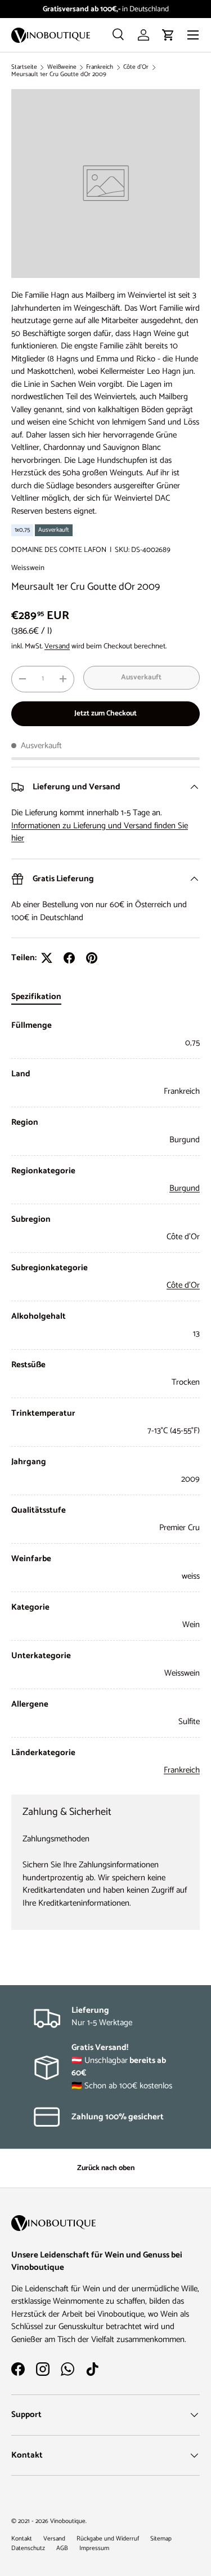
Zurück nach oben (106, 2168)
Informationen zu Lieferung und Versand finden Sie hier (100, 832)
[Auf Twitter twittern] (47, 958)
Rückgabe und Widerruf (108, 2539)
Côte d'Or (136, 67)
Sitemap (161, 2539)
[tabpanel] (105, 1398)
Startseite (24, 67)
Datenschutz (28, 2548)
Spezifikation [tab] (36, 997)
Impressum (94, 2548)
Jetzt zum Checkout (105, 713)
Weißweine (62, 67)
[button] (168, 35)
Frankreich (100, 67)
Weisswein (28, 568)
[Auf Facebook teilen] (69, 958)
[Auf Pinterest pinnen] (92, 958)
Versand (57, 646)
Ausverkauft (141, 677)
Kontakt (22, 2539)
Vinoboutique (68, 2521)
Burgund (185, 1188)
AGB (62, 2548)
